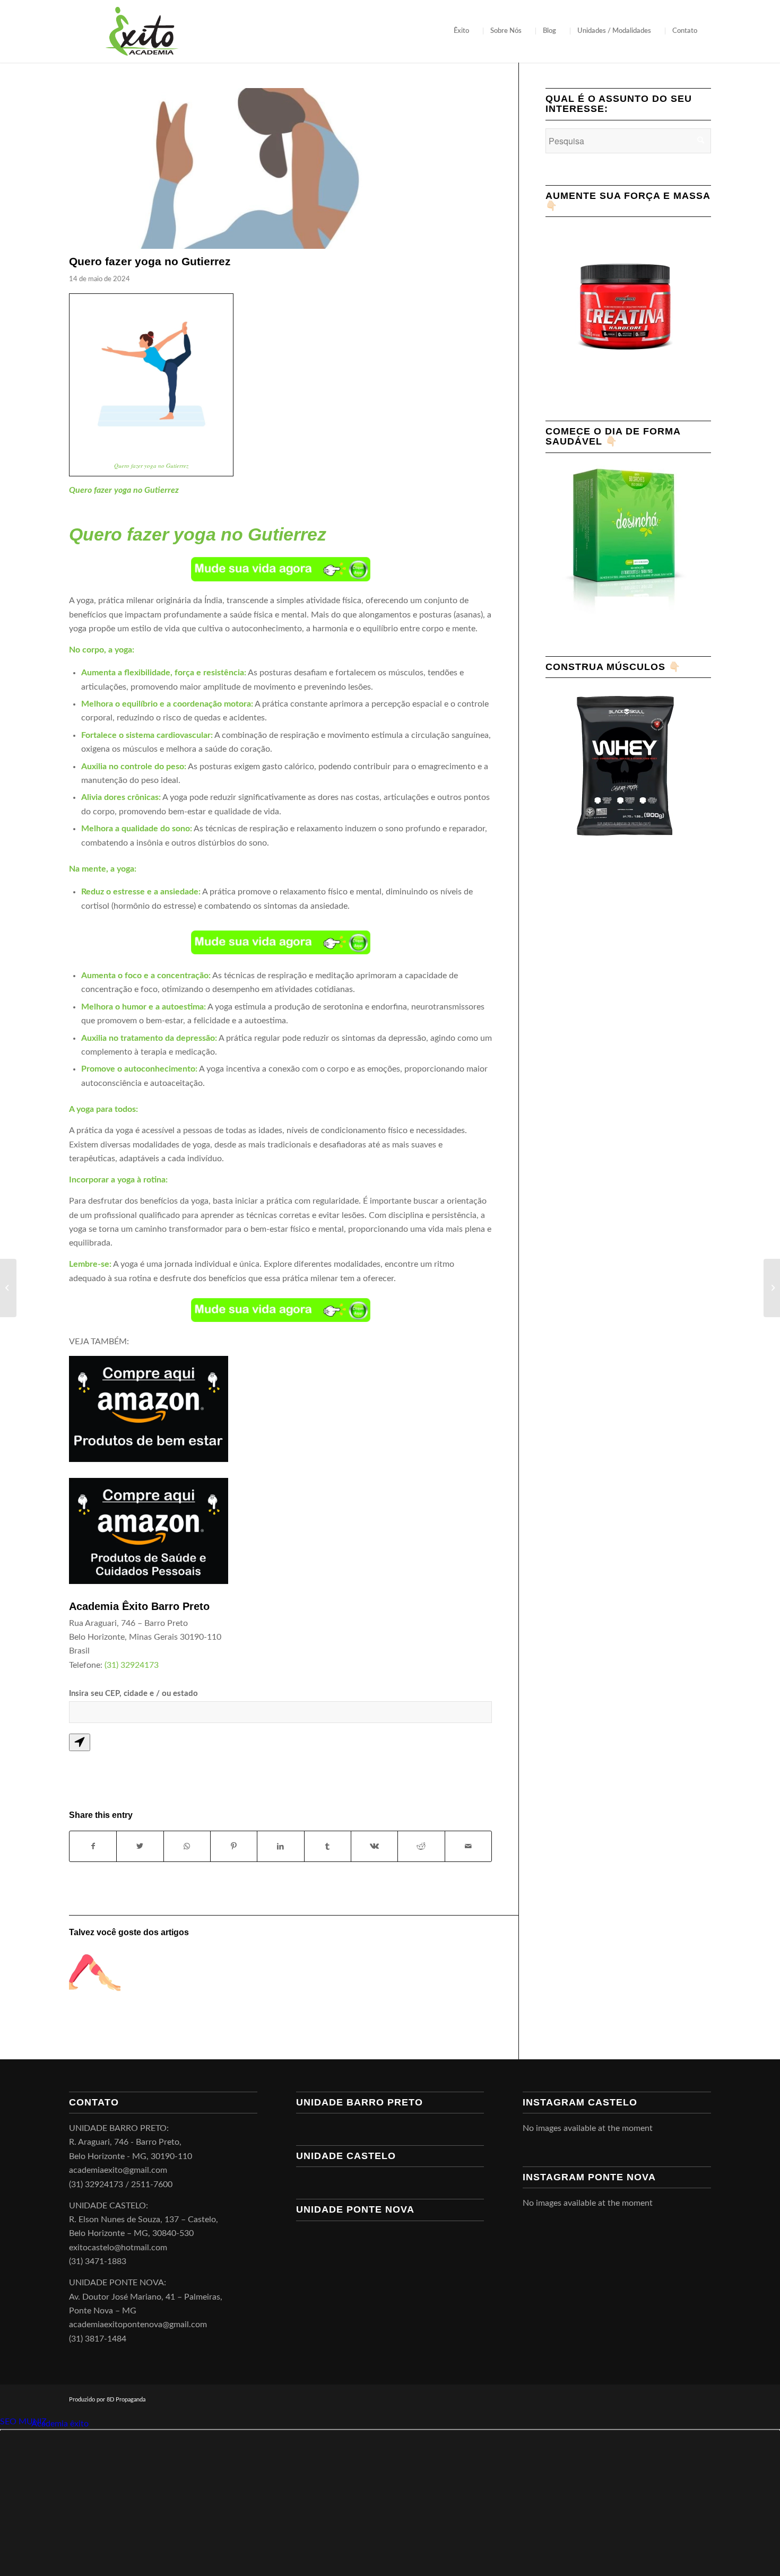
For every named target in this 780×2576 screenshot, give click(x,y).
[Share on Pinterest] (234, 1846)
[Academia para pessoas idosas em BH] (772, 1288)
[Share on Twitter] (140, 1846)
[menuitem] (465, 31)
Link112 (15, 2424)
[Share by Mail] (468, 1846)
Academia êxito (60, 2424)
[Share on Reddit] (421, 1846)
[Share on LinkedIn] (280, 1846)
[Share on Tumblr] (328, 1846)
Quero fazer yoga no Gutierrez (151, 465)
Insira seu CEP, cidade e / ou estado (133, 1694)
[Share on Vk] (374, 1846)
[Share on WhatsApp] (187, 1846)
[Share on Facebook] (93, 1846)
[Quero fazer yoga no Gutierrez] (280, 168)
